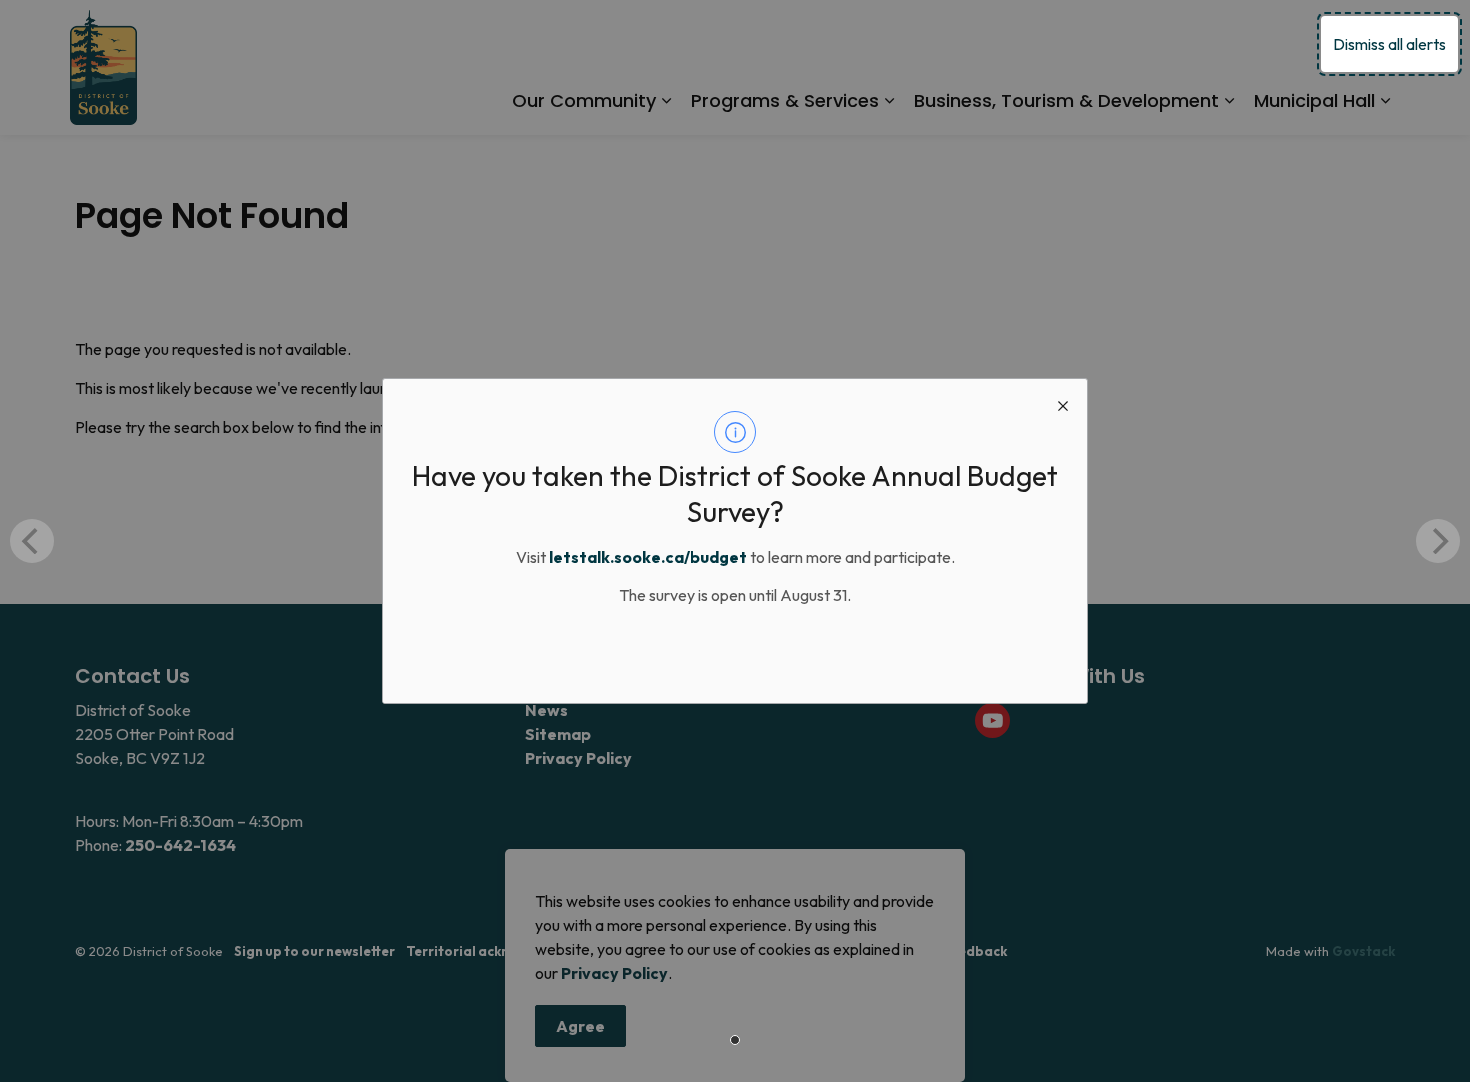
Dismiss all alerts (1389, 44)
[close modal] (1063, 403)
